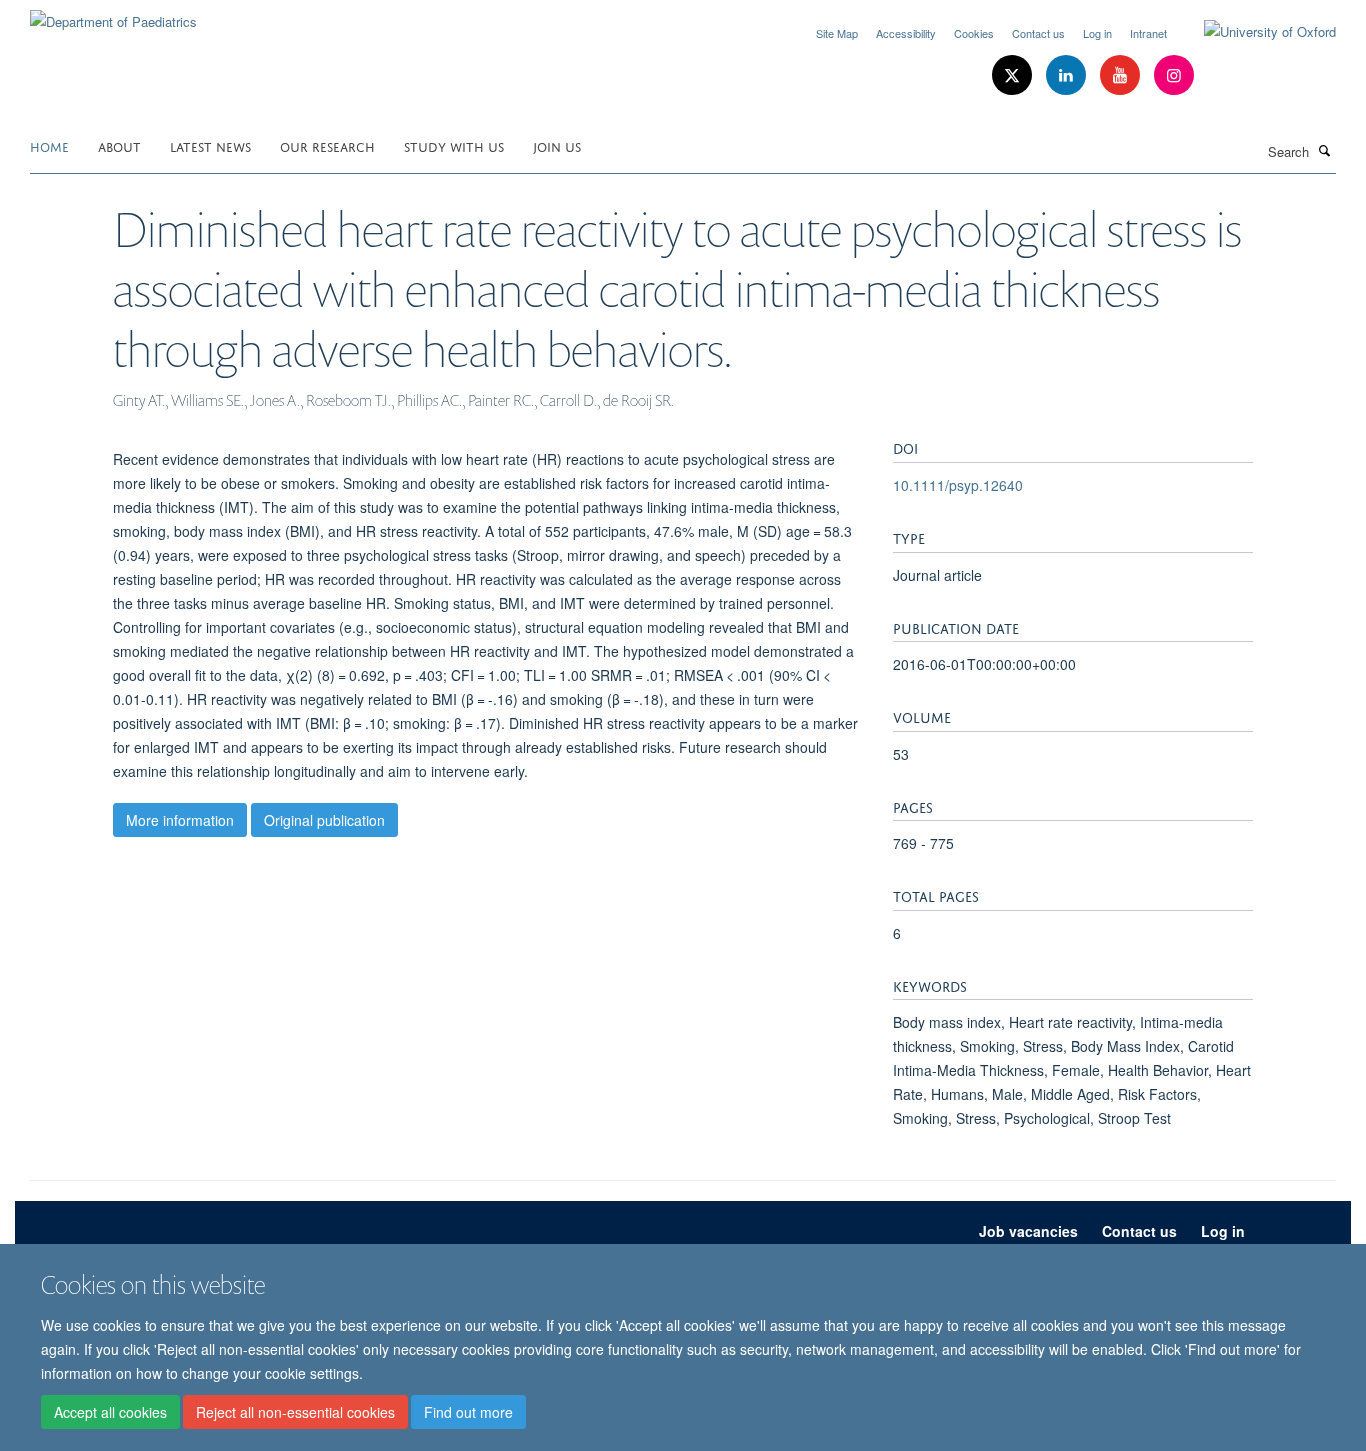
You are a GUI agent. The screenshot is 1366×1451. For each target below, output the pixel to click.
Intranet (1148, 33)
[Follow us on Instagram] (1174, 75)
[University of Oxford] (1255, 32)
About (119, 145)
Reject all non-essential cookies (295, 1412)
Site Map (837, 33)
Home (49, 145)
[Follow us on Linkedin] (1068, 75)
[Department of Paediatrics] (113, 14)
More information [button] (180, 820)
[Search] (1325, 150)
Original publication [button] (324, 820)
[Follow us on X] (1014, 75)
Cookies (974, 33)
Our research (327, 145)
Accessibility (906, 33)
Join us (557, 145)
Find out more (468, 1412)
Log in (1097, 33)
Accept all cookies (110, 1412)
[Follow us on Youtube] (1122, 75)
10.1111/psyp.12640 (958, 485)
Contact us (1038, 33)
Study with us (454, 145)
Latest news (210, 145)
